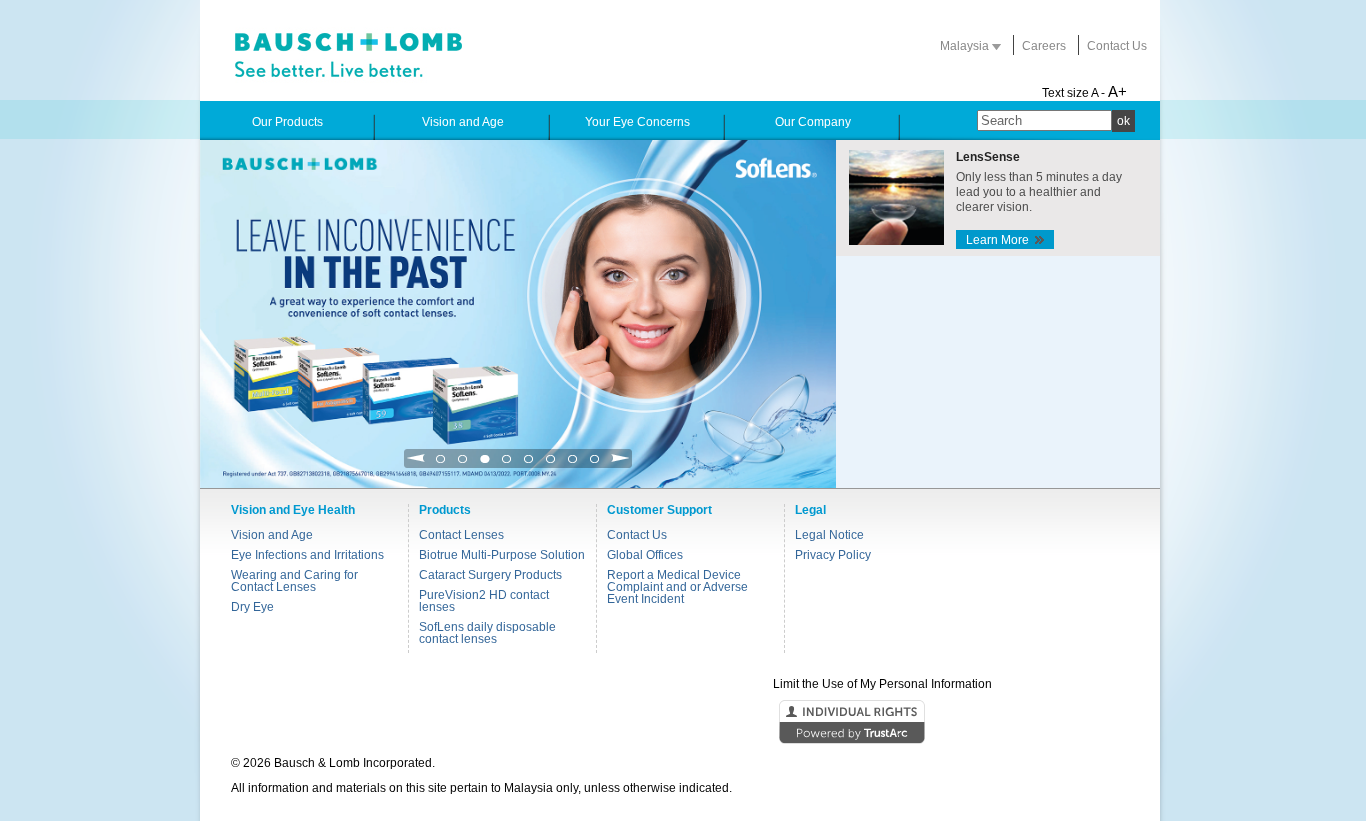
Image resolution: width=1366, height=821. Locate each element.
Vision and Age (272, 535)
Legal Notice (829, 535)
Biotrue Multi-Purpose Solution (502, 555)
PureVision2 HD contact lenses (484, 601)
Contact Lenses (461, 535)
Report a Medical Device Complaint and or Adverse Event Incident (677, 587)
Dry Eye (252, 607)
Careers (1044, 46)
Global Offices (645, 555)
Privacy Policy (833, 555)
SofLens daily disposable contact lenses (487, 633)
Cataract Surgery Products (490, 575)
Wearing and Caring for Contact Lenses (294, 581)
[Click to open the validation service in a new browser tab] (681, 723)
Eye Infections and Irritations (307, 555)
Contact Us (1117, 46)
